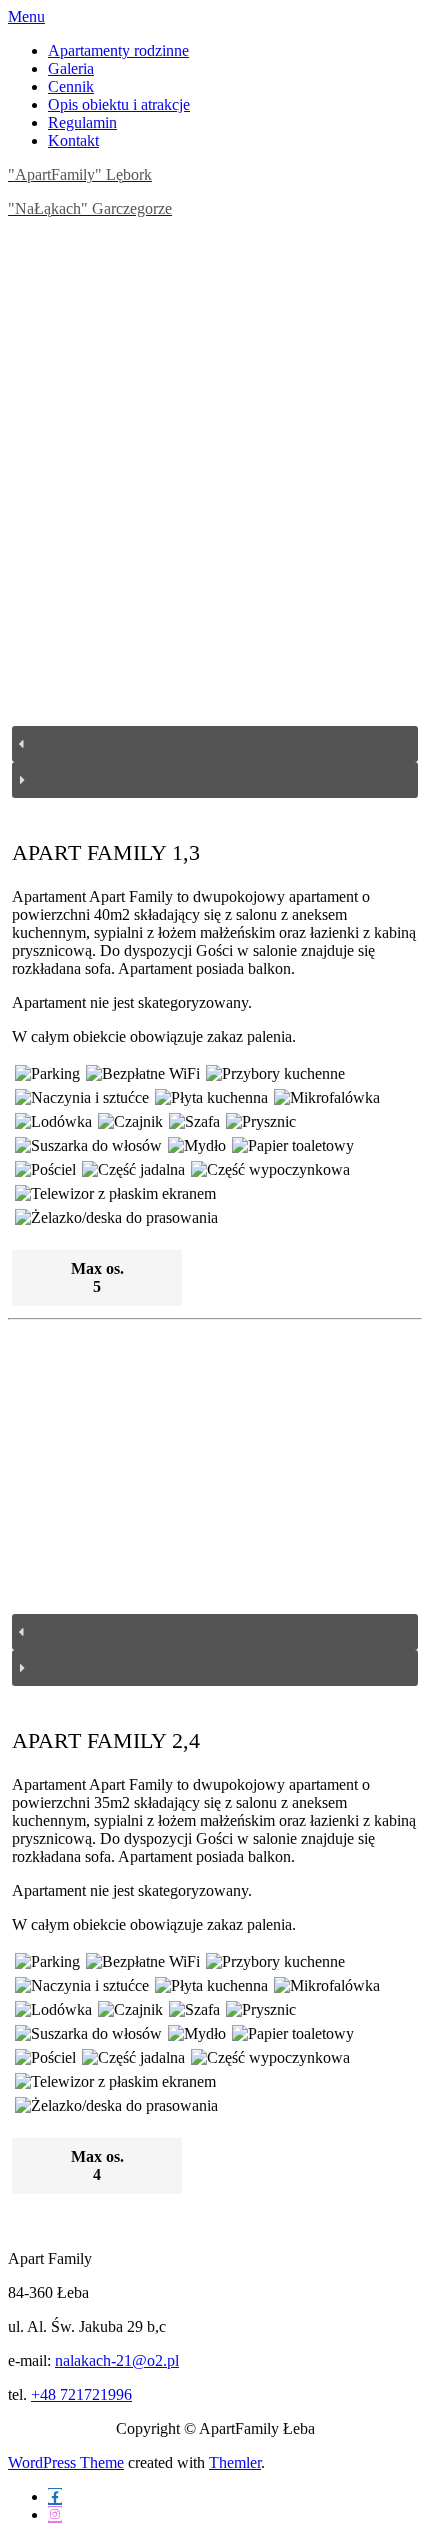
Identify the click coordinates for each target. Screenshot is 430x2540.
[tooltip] (55, 2496)
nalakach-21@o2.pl (117, 2360)
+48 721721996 (81, 2394)
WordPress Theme (66, 2462)
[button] (215, 744)
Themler (235, 2462)
